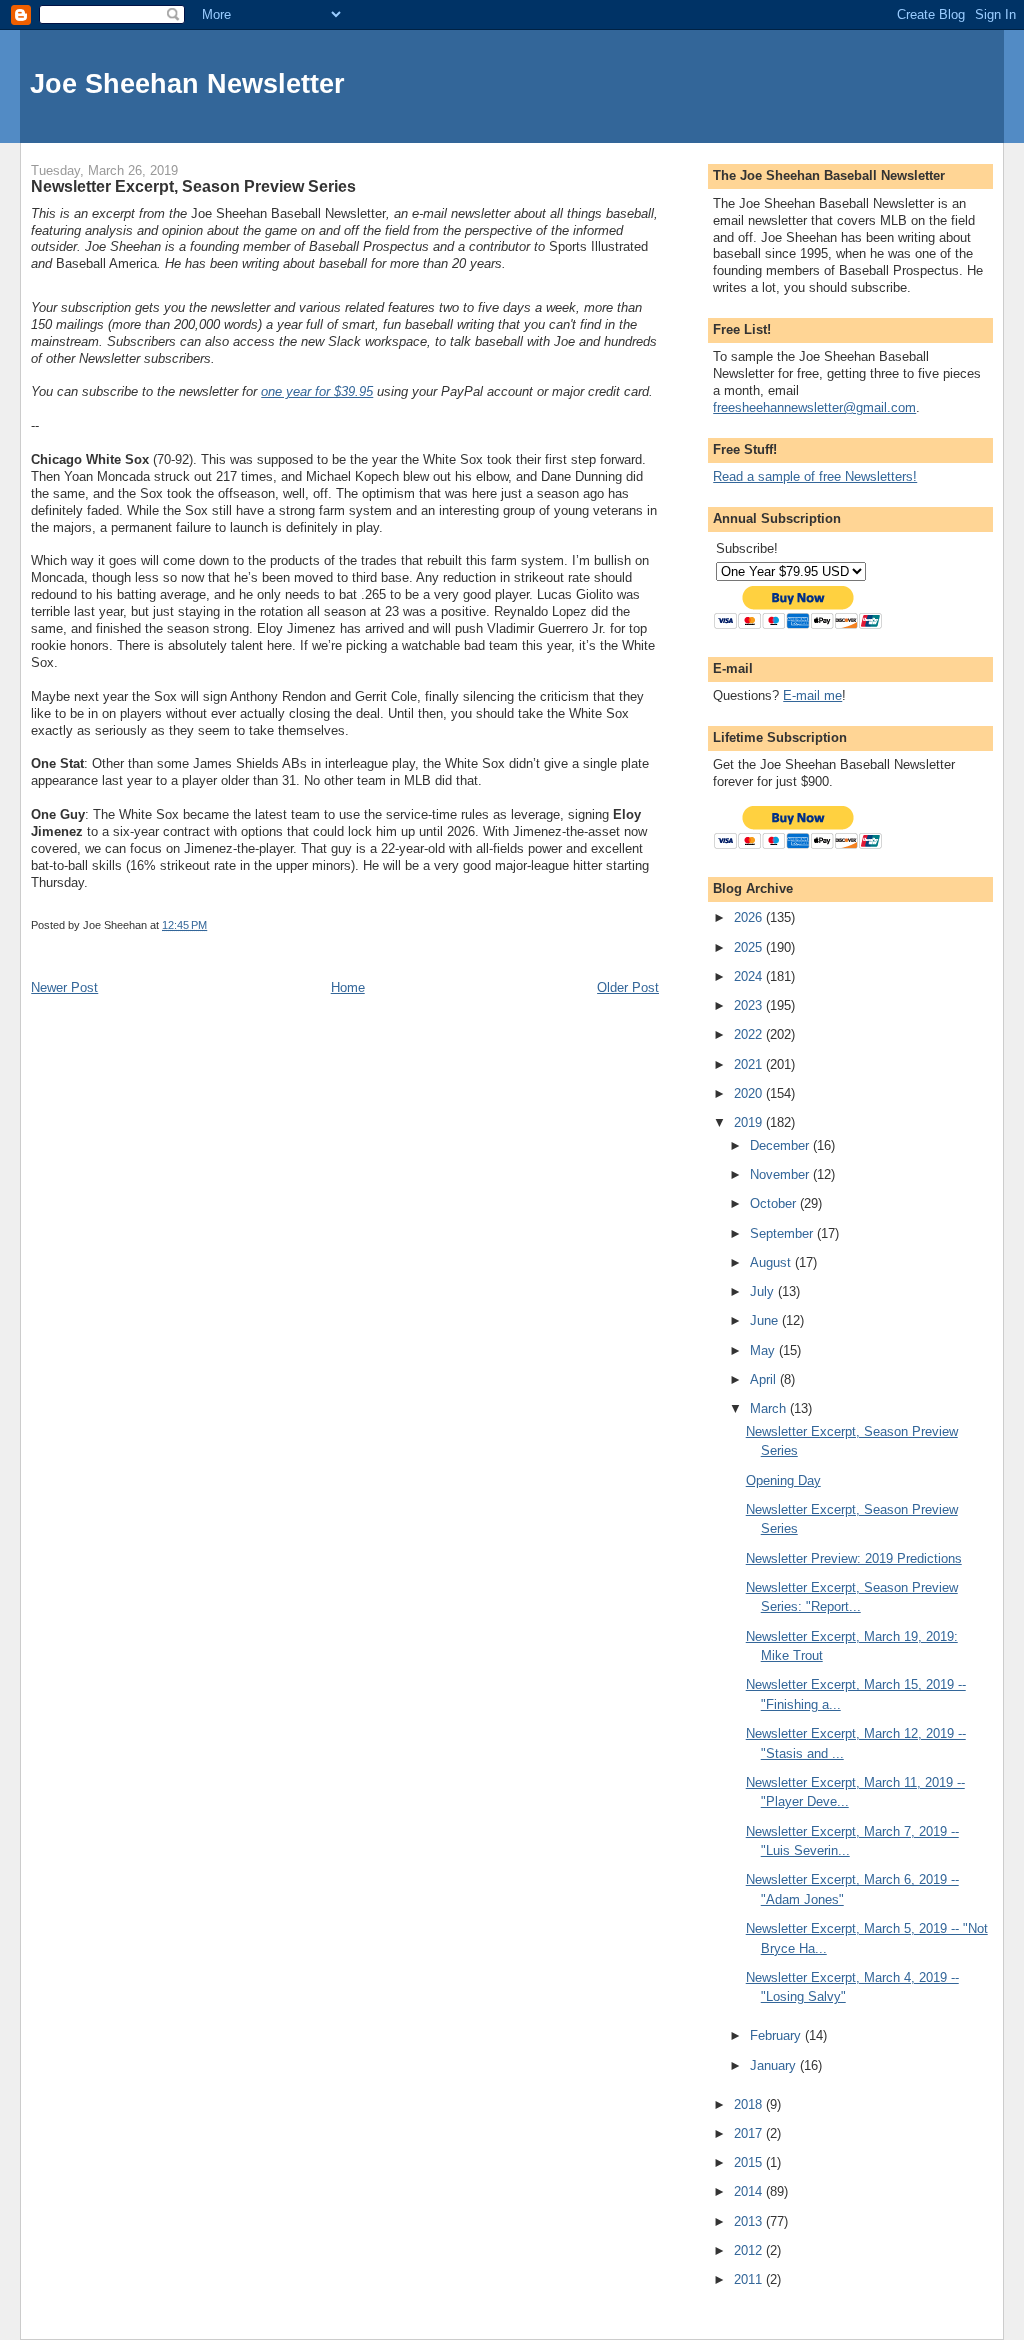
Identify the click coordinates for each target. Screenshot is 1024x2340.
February (777, 2035)
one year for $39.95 (317, 391)
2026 (750, 917)
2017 (750, 2133)
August (772, 1262)
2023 (750, 1005)
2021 (750, 1064)
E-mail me (812, 695)
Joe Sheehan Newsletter (187, 83)
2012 (750, 2250)
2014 (750, 2191)
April (765, 1379)
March (770, 1408)
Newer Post (64, 987)
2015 (750, 2162)
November (781, 1174)
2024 (750, 976)
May (764, 1350)
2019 (750, 1122)
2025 (750, 947)
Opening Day (783, 1480)
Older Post (628, 987)
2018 (750, 2104)
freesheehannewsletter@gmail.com (814, 407)
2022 (750, 1034)
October (775, 1203)
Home (348, 987)
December (781, 1145)
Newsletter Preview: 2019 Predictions (854, 1558)
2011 (750, 2279)
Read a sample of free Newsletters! (815, 476)
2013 (750, 2221)
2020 (750, 1093)
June (766, 1320)
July (764, 1291)
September (783, 1233)
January (775, 2065)
